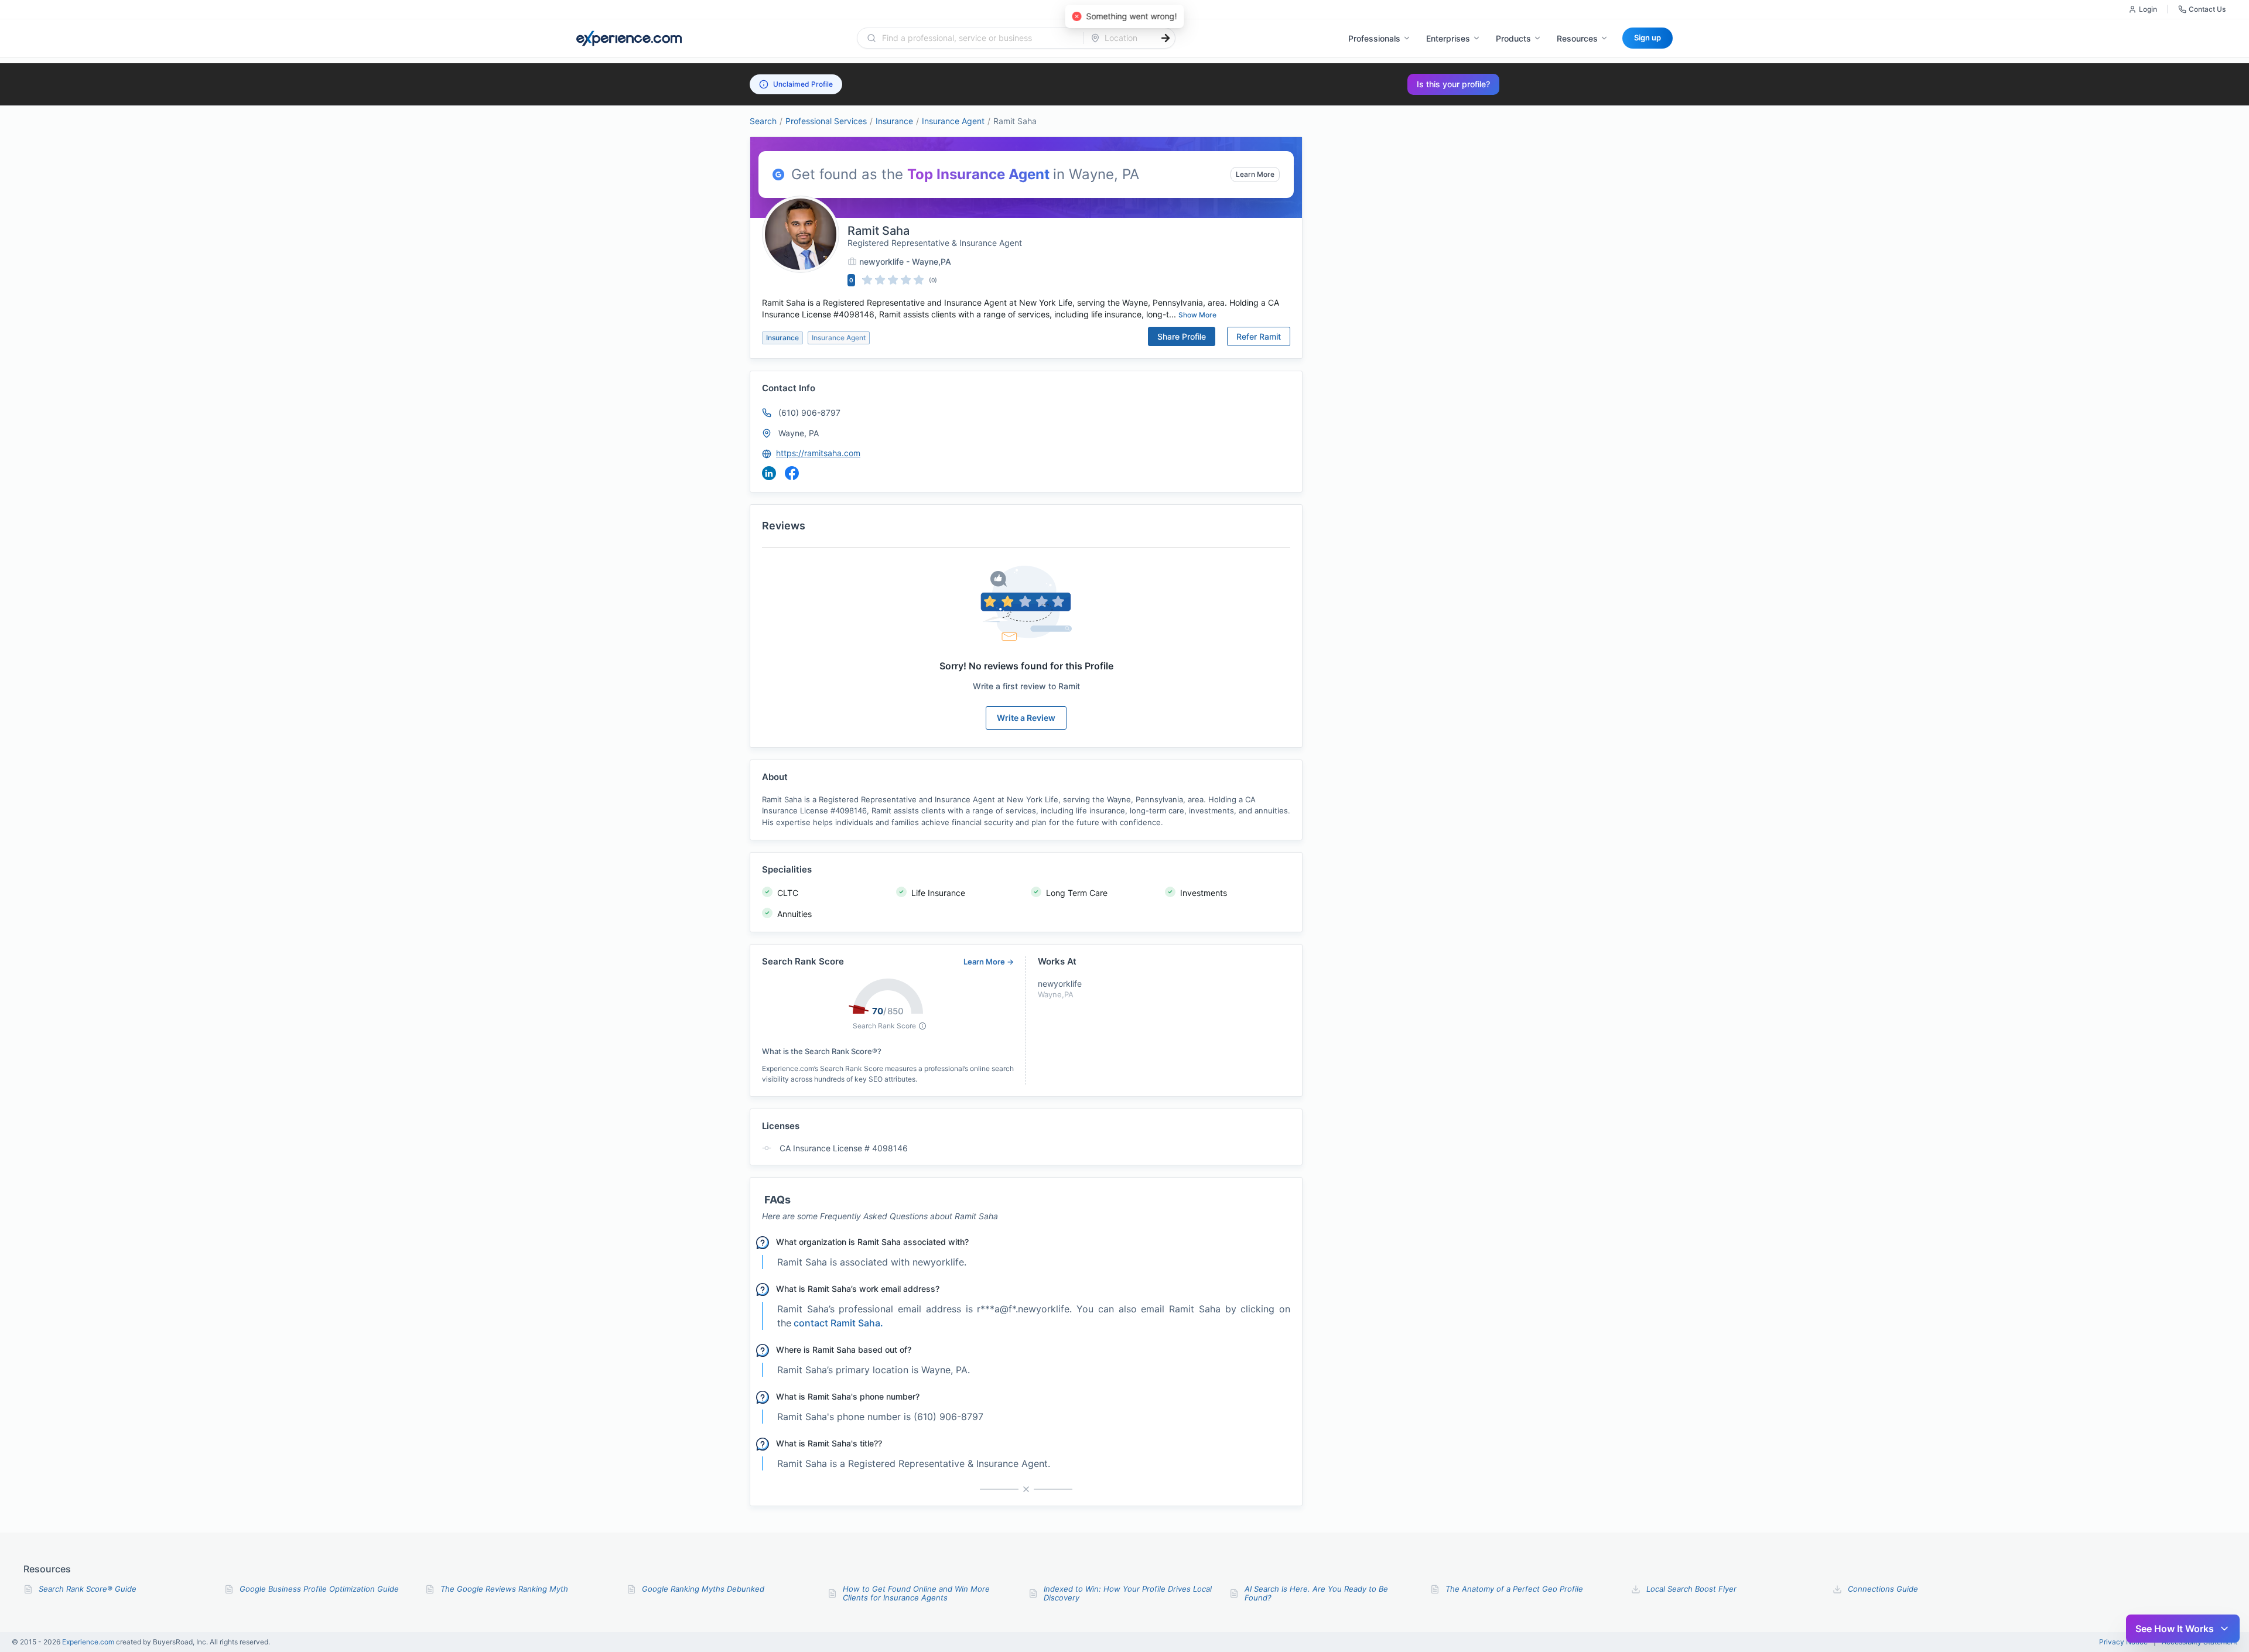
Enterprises (1448, 38)
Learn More (1255, 174)
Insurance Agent (953, 121)
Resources (1577, 38)
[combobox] (977, 38)
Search (763, 121)
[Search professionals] (1165, 38)
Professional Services (826, 121)
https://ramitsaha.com (818, 453)
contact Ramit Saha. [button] (838, 1462)
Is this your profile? (1453, 84)
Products (1513, 38)
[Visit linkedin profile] (769, 473)
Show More (1197, 315)
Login (2148, 9)
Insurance (894, 121)
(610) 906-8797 (809, 413)
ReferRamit (1259, 336)
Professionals (1374, 38)
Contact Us (2207, 9)
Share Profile (1182, 336)
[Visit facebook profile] (792, 473)
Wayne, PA (799, 433)
